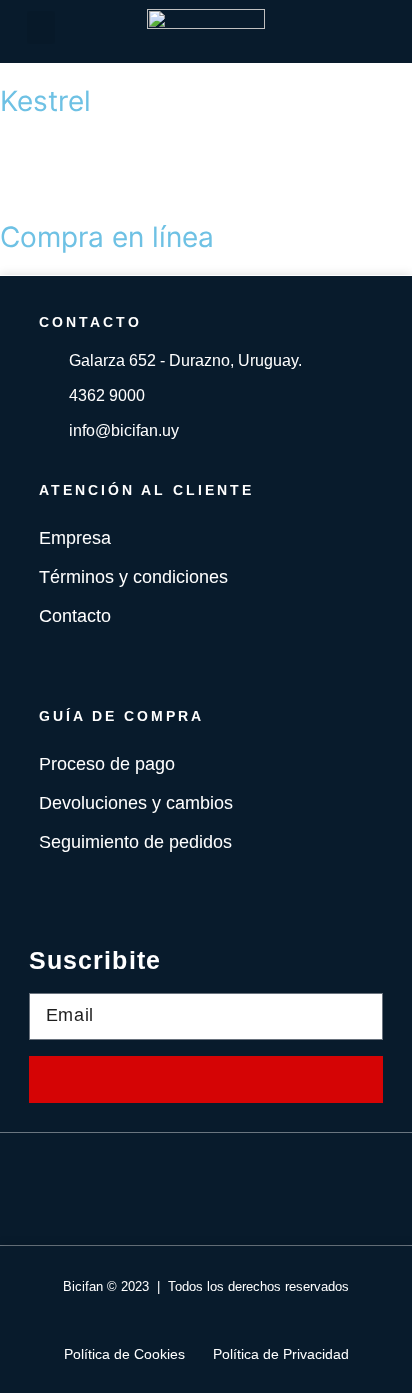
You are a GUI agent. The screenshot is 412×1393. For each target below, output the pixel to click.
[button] (41, 27)
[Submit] (206, 1079)
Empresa (75, 538)
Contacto (75, 616)
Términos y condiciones (133, 577)
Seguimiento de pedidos (135, 842)
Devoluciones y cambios (136, 803)
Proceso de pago (107, 764)
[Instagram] (236, 1189)
